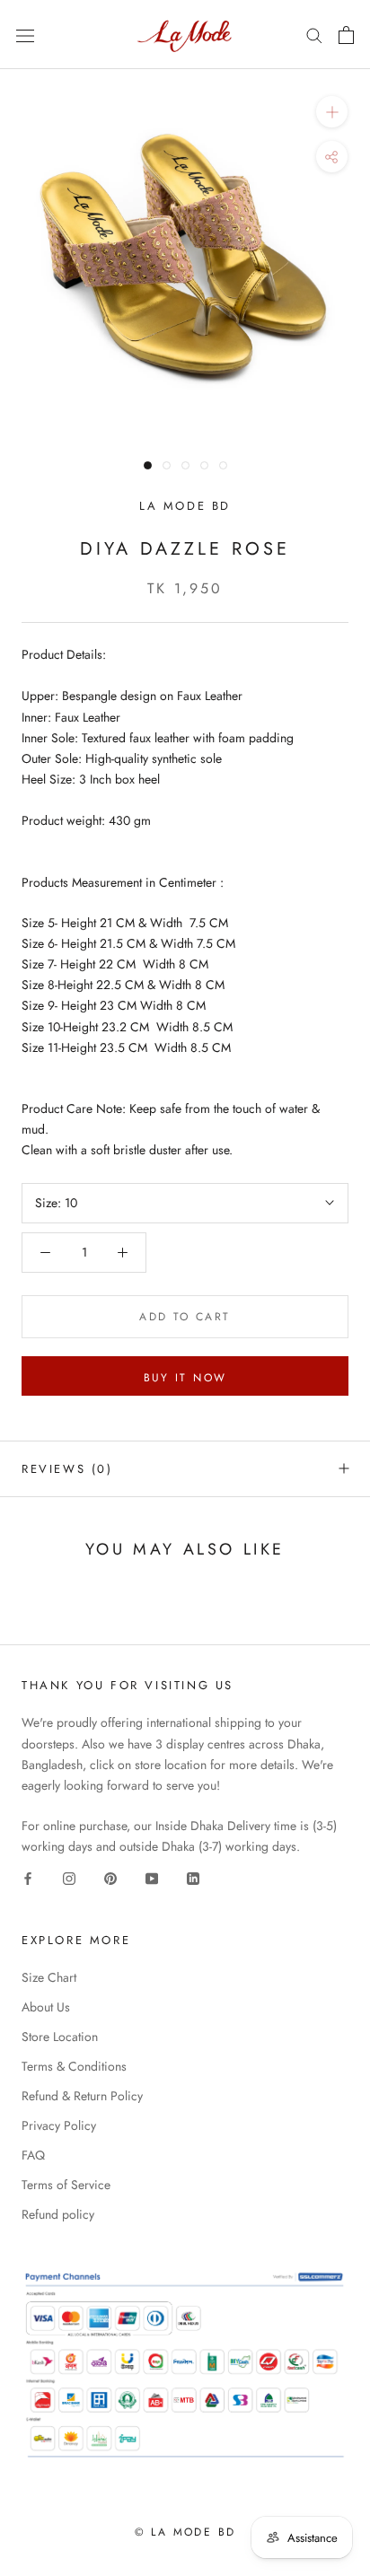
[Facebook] (28, 1877)
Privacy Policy (59, 2125)
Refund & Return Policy (82, 2096)
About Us (46, 2007)
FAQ (33, 2155)
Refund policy (58, 2214)
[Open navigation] (25, 35)
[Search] (314, 35)
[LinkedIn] (193, 1877)
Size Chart (49, 1977)
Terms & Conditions (74, 2066)
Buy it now (185, 1378)
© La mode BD (185, 2532)
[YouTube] (152, 1877)
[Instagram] (69, 1877)
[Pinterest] (110, 1877)
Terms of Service (66, 2185)
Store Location (60, 2037)
